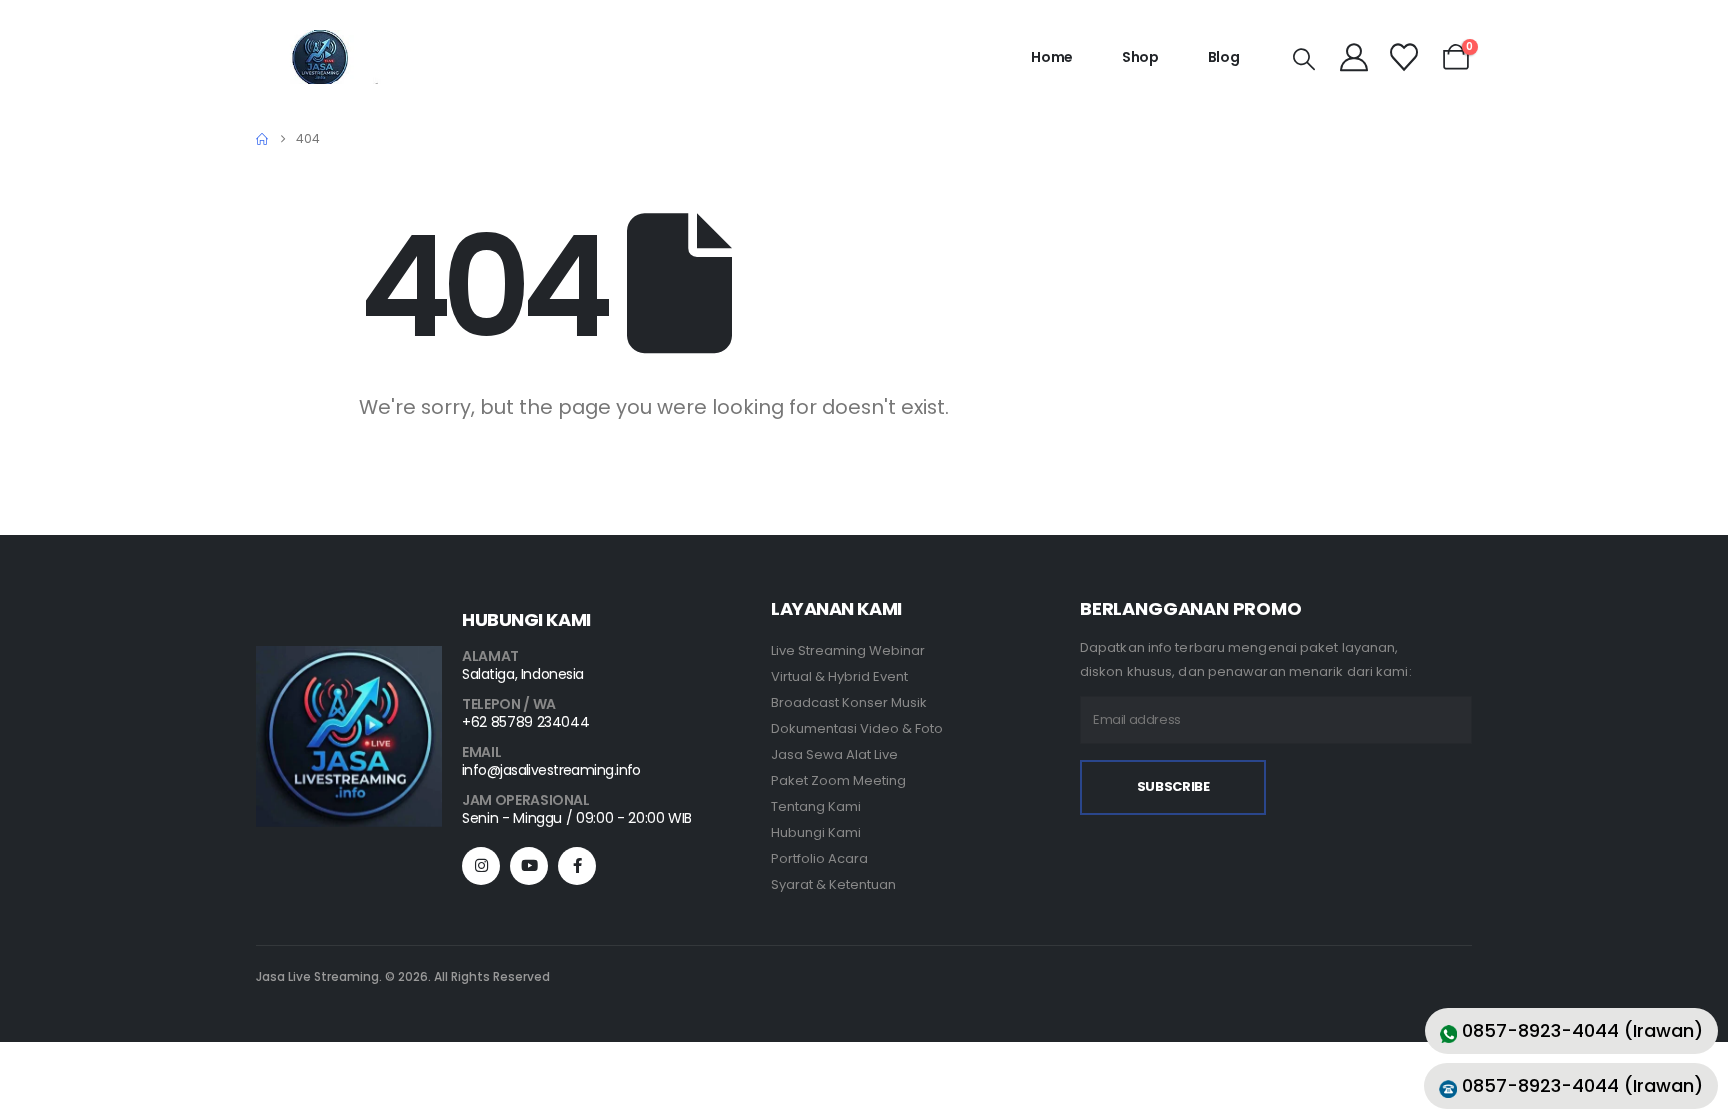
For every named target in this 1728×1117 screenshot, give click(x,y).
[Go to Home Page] (262, 139)
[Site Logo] (320, 57)
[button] (1304, 60)
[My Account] (1355, 57)
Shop (1140, 57)
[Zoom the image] (349, 658)
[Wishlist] (1404, 57)
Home (1052, 57)
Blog (1224, 57)
